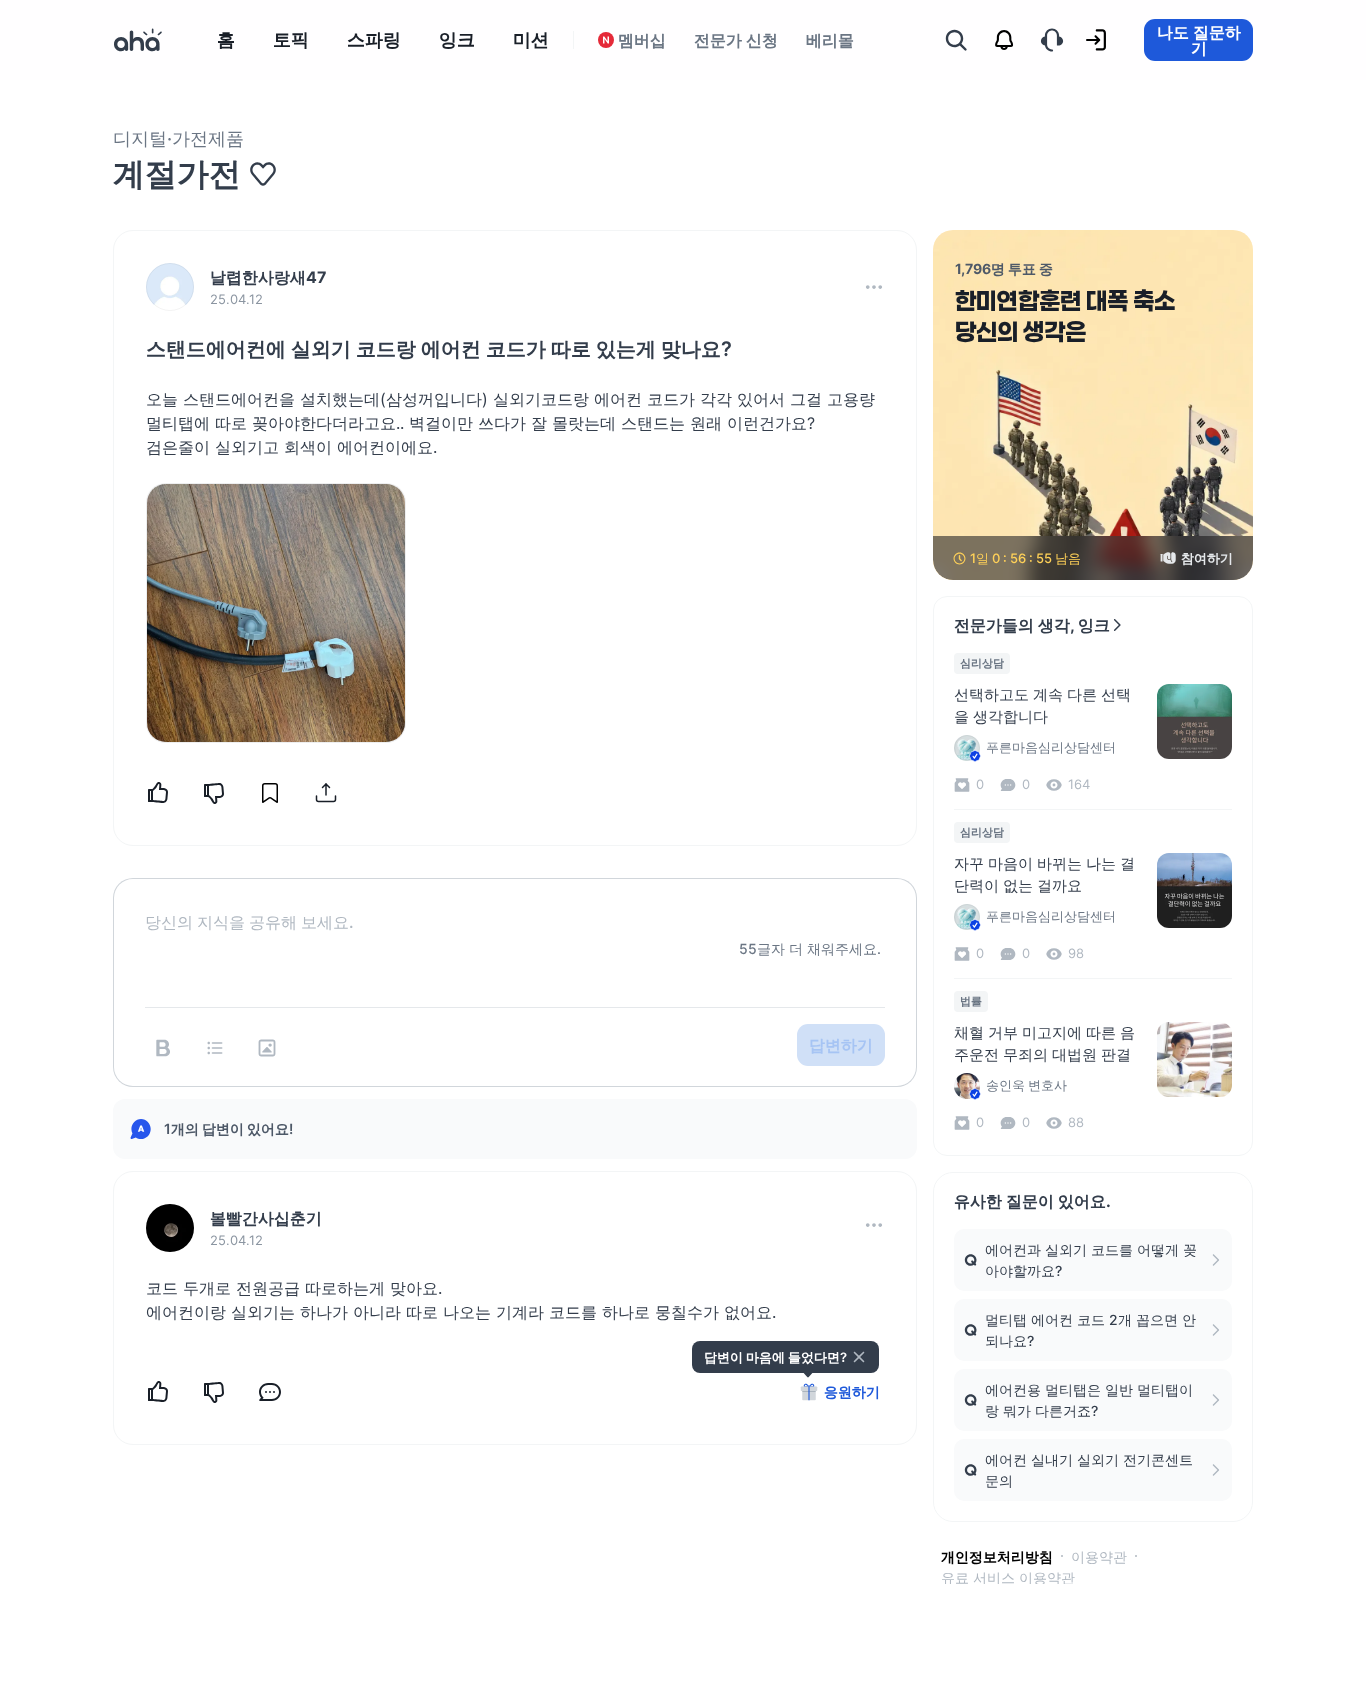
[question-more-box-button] (874, 287)
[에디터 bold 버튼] (163, 1048)
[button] (874, 287)
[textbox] (515, 906)
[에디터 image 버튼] (267, 1048)
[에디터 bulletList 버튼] (215, 1048)
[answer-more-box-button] (874, 1225)
